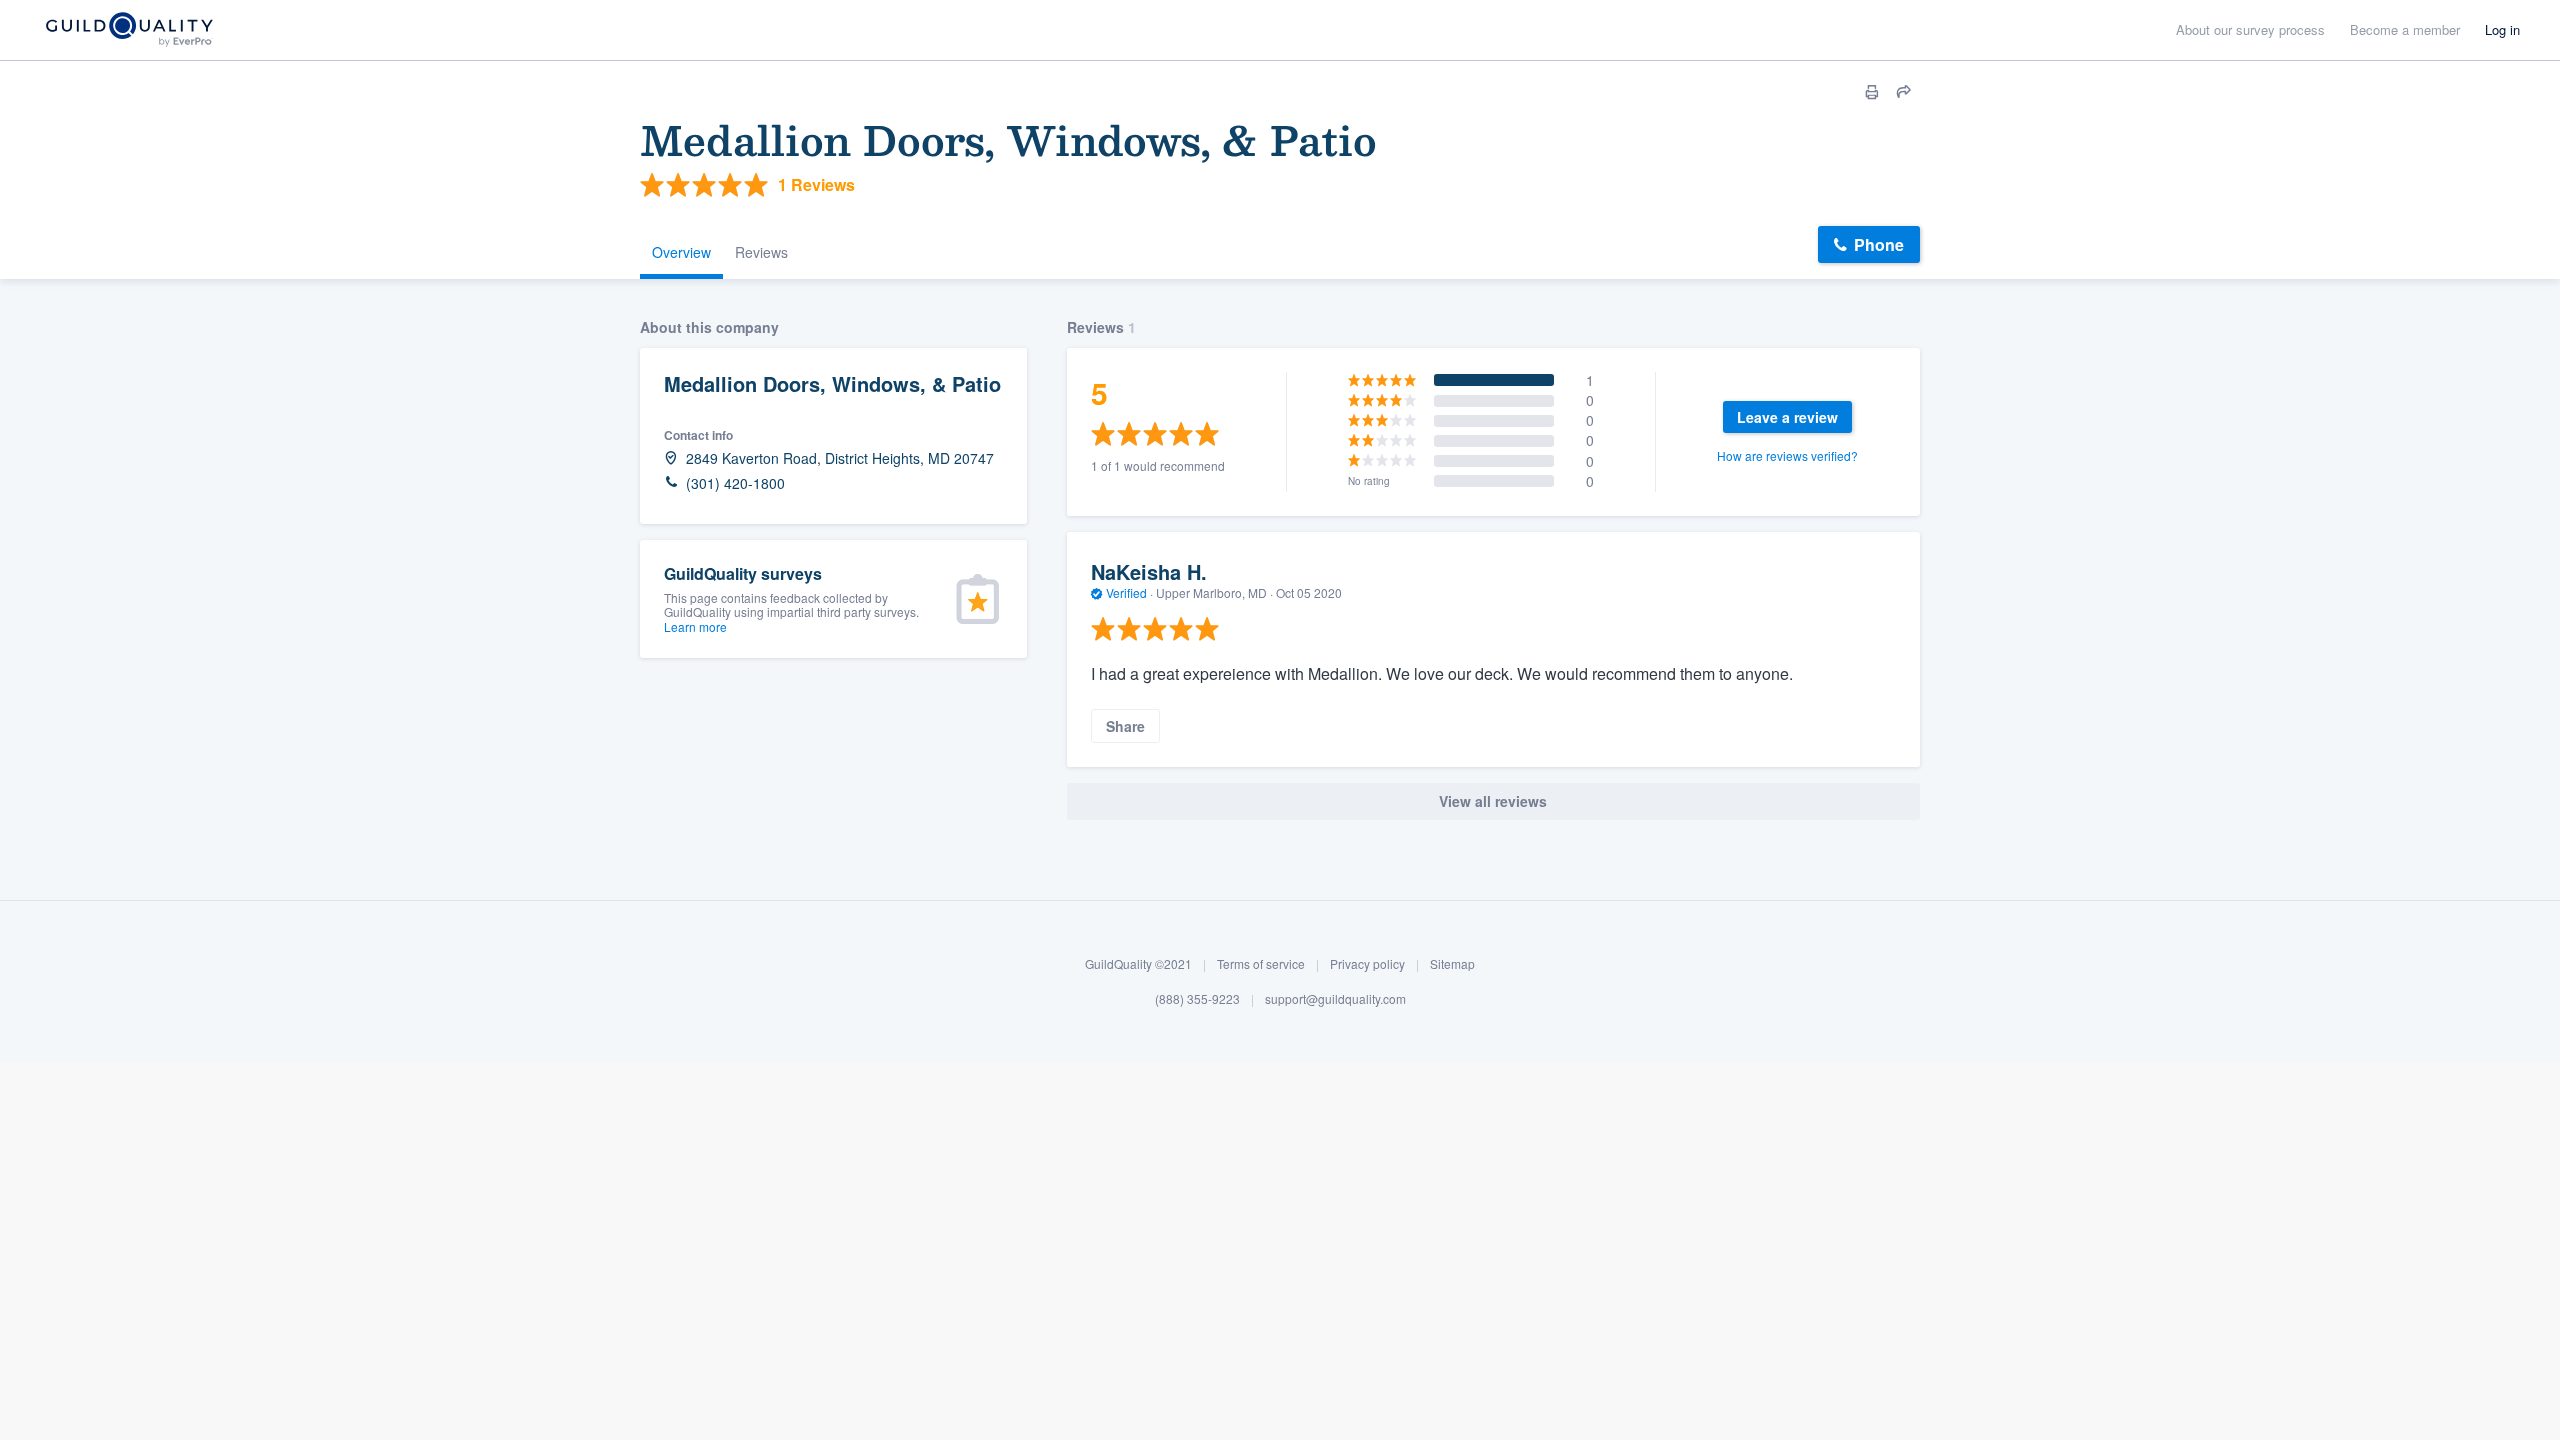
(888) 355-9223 (1197, 998)
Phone (1879, 244)
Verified (1126, 592)
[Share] (1904, 92)
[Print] (1872, 92)
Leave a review (1787, 417)
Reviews (761, 252)
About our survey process (2250, 29)
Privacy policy (1367, 963)
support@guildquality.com (1335, 998)
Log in (2502, 29)
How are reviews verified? (1787, 455)
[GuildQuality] (128, 30)
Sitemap (1452, 963)
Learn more (695, 626)
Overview (681, 252)
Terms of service (1261, 963)
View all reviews (1493, 801)
